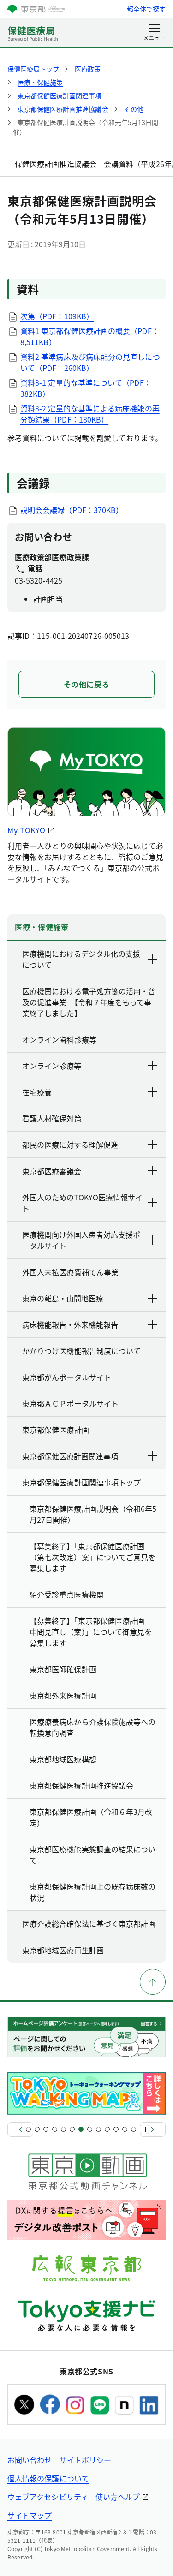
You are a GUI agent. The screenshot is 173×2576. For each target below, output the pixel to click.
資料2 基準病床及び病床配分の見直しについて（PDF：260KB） (90, 362)
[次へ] (153, 2129)
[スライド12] (125, 2129)
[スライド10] (107, 2129)
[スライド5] (63, 2129)
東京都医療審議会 (52, 1171)
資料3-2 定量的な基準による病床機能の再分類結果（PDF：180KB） (90, 414)
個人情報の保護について (48, 2478)
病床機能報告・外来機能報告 (70, 1324)
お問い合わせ (30, 2460)
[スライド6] (72, 2129)
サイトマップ (30, 2515)
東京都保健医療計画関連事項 (70, 1456)
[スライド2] (37, 2129)
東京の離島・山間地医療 (63, 1298)
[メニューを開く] (154, 33)
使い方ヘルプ (118, 2497)
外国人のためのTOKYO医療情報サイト (82, 1203)
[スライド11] (116, 2129)
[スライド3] (46, 2129)
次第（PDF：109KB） (57, 316)
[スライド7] (81, 2129)
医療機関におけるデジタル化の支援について (81, 959)
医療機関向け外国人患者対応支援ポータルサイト (81, 1240)
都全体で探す (146, 9)
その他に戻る (87, 684)
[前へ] (20, 2129)
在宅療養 (37, 1092)
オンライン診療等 (52, 1066)
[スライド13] (134, 2129)
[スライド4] (55, 2129)
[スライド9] (98, 2129)
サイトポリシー (85, 2460)
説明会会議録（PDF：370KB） (72, 510)
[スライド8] (90, 2129)
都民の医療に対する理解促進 (70, 1145)
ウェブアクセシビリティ (48, 2497)
